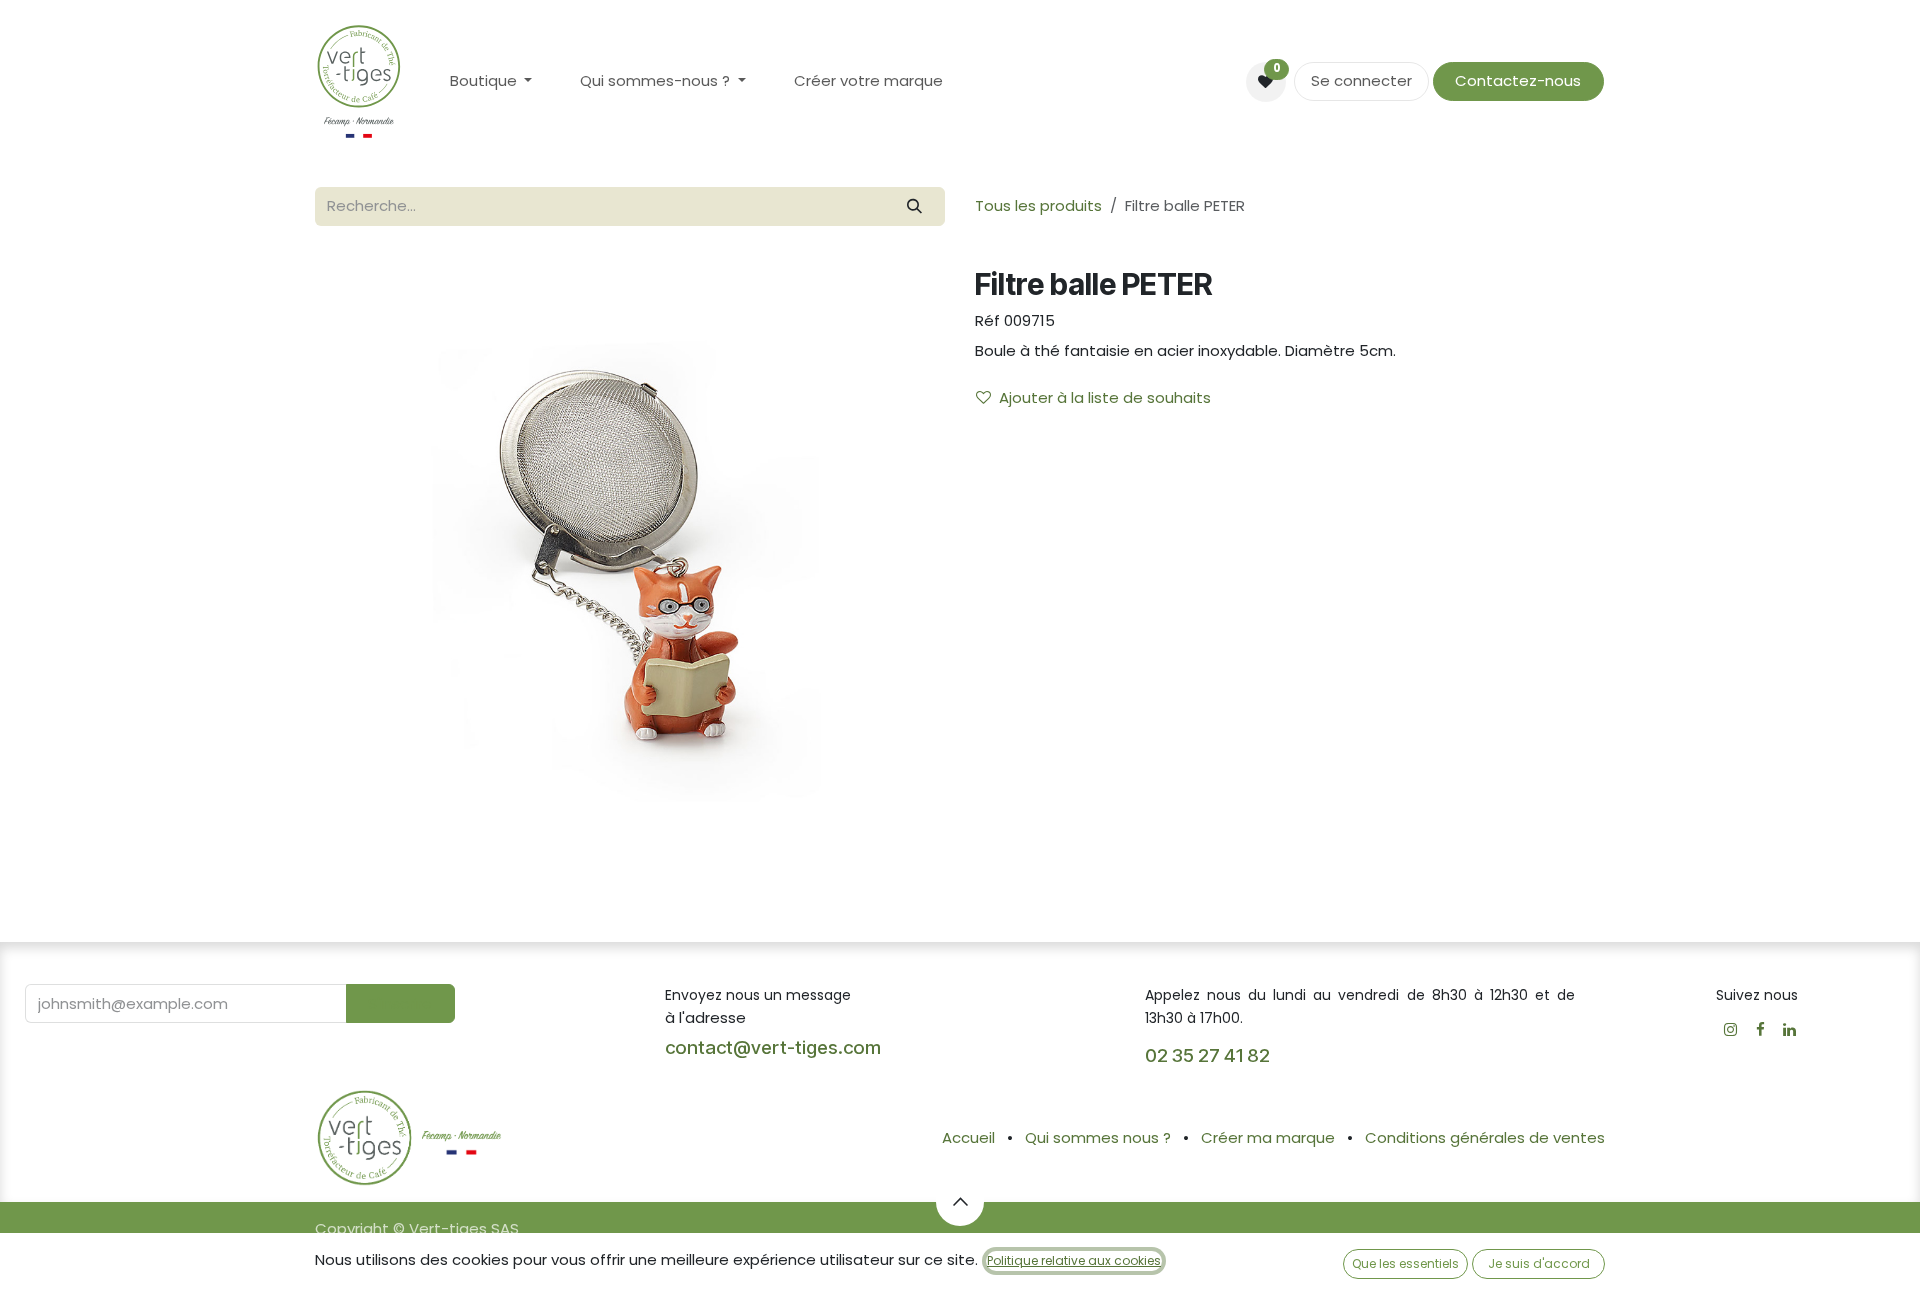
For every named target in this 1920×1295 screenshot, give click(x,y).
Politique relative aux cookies (1074, 1260)
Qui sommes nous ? (1098, 1137)
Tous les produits (1038, 205)
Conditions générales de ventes (1485, 1137)
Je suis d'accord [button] (1539, 1263)
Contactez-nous (1518, 80)
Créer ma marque (1268, 1137)
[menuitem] (491, 81)
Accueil (968, 1137)
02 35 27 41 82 (1209, 1055)
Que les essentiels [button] (1405, 1263)
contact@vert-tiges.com (773, 1047)
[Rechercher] (915, 206)
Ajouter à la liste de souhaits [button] (1105, 397)
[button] (400, 1003)
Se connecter (1361, 80)
